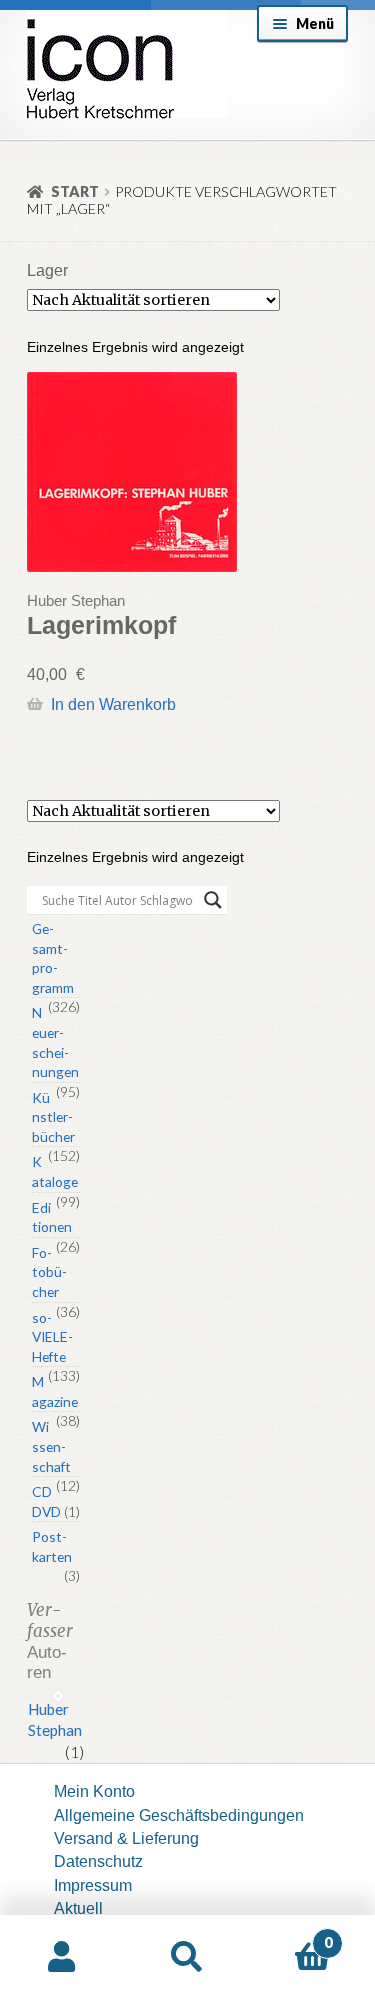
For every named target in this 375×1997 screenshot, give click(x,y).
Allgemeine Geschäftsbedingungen (179, 1815)
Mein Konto (94, 1791)
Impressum (93, 1885)
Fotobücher (49, 1272)
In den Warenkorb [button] (113, 704)
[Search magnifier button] (213, 900)
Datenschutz (98, 1861)
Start (75, 191)
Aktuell (78, 1908)
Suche (187, 1956)
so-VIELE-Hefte (52, 1337)
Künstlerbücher (53, 1117)
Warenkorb (291, 1934)
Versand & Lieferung (126, 1838)
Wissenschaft (51, 1446)
